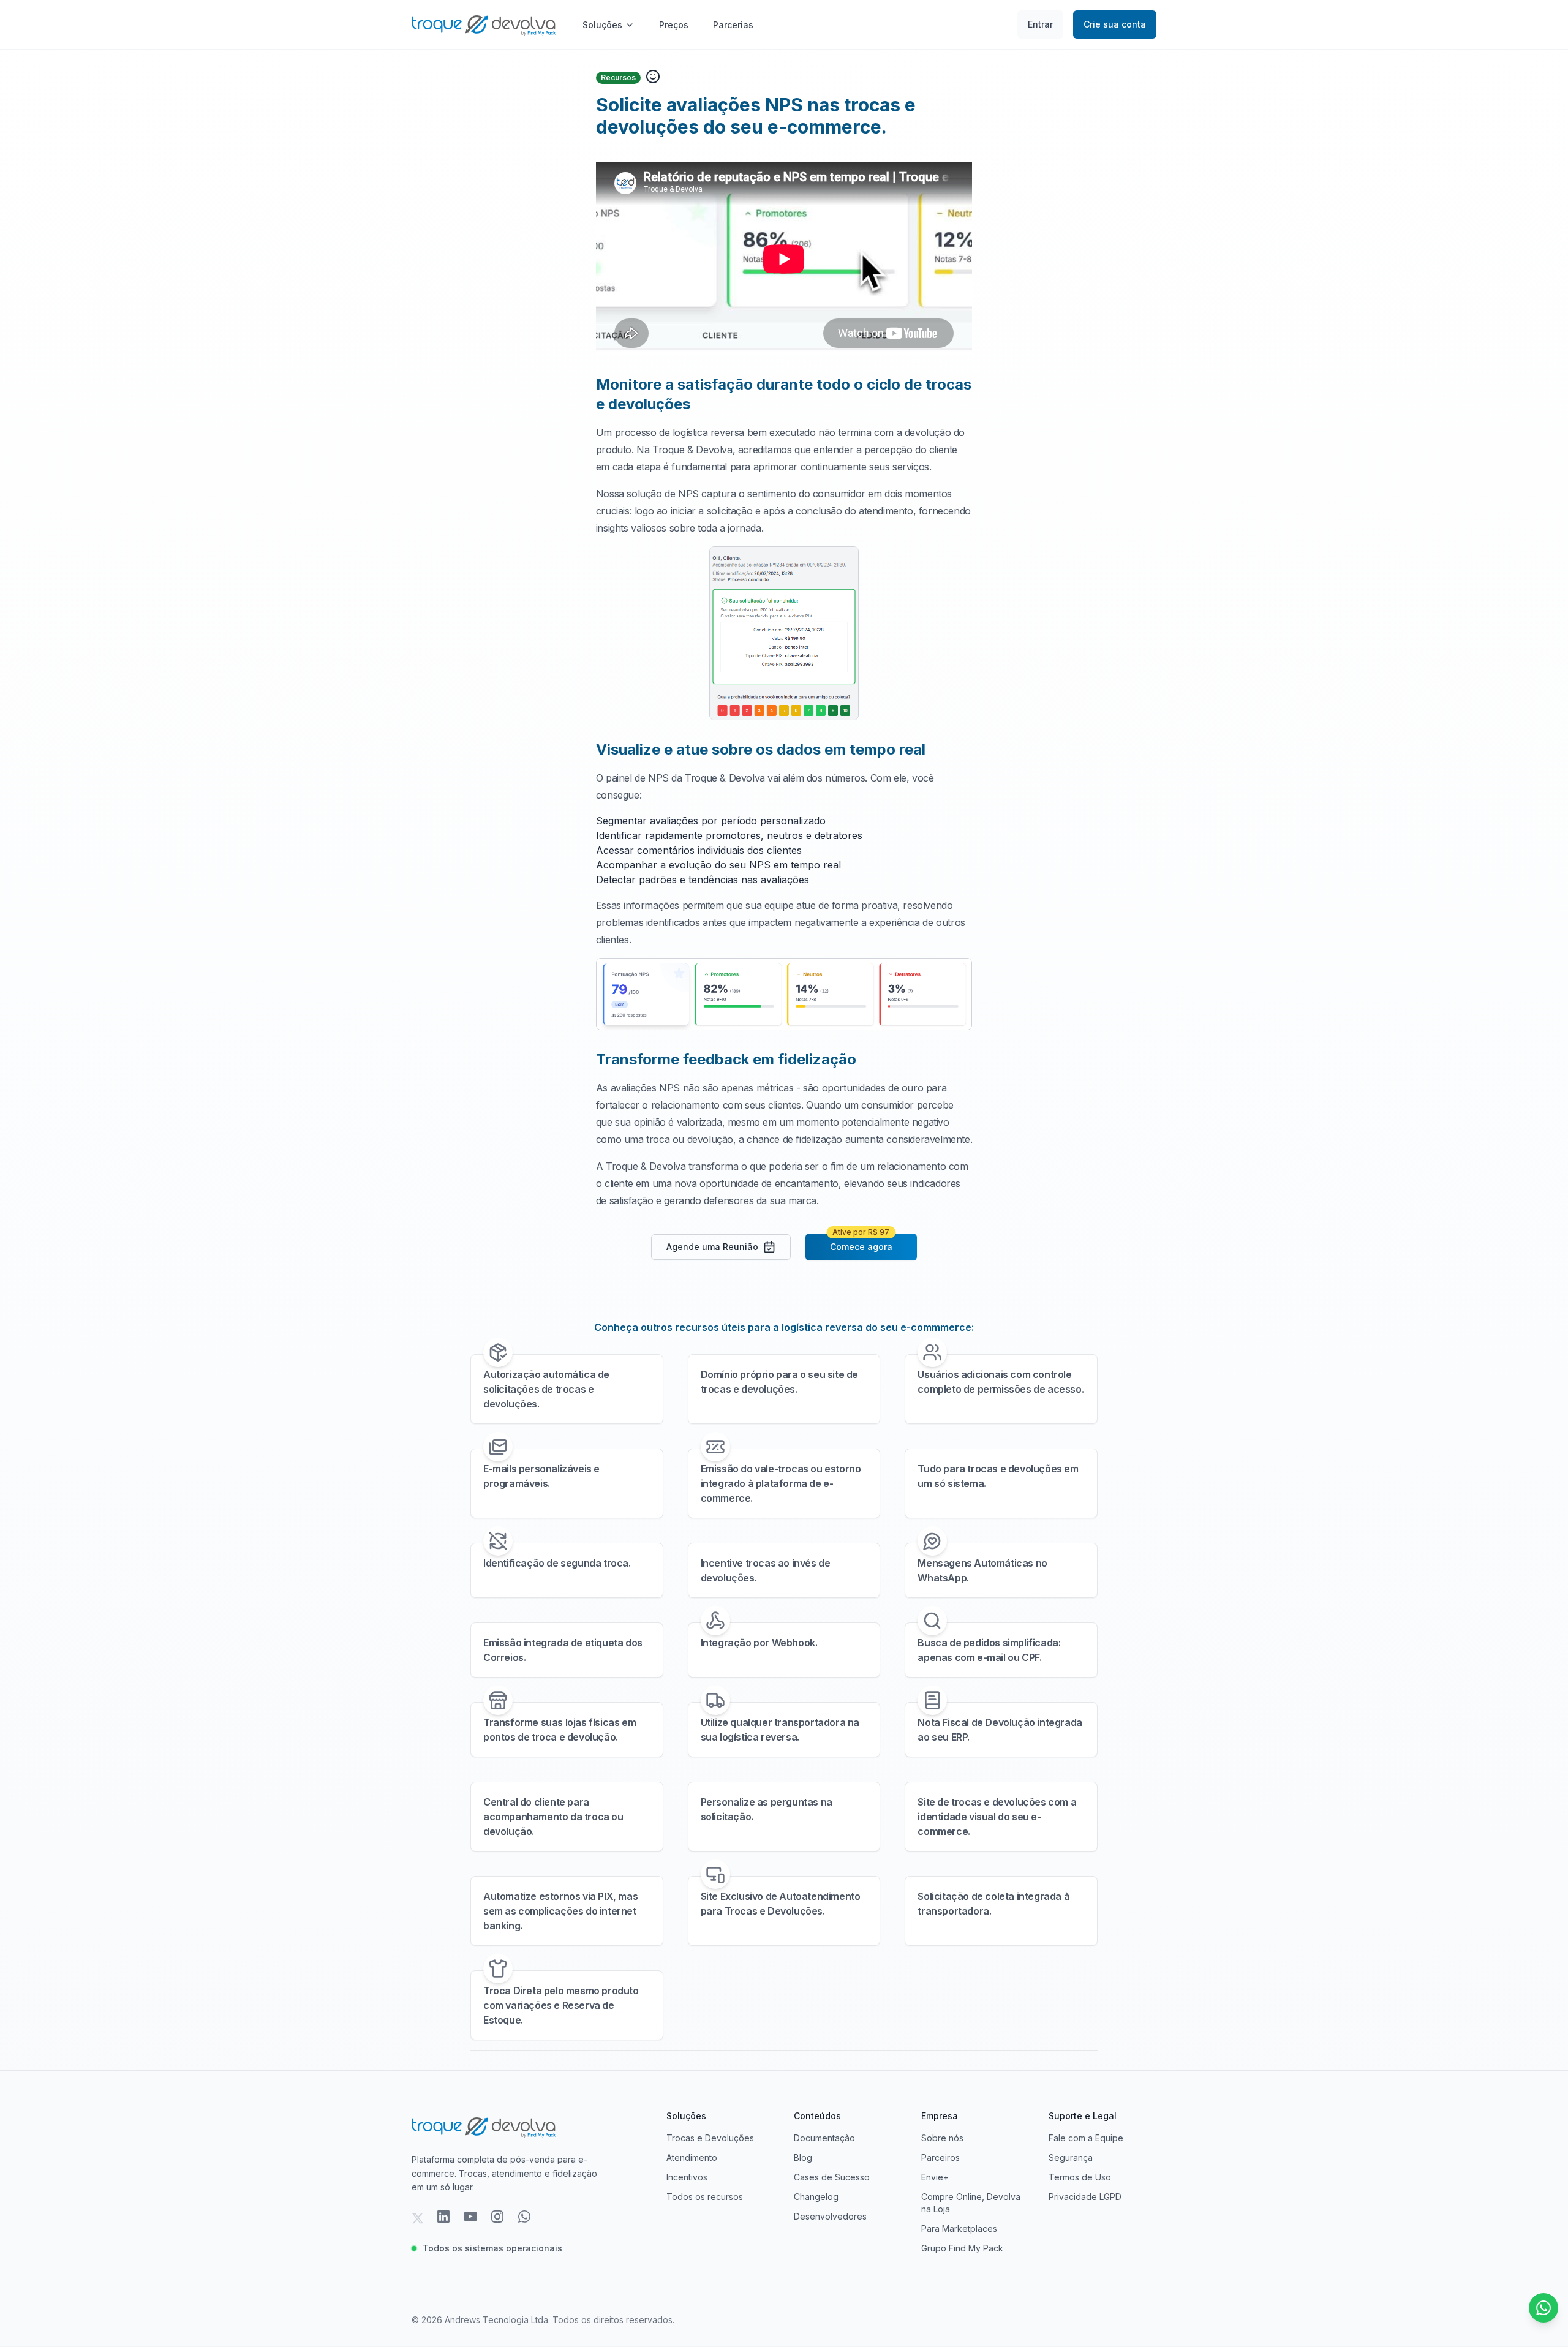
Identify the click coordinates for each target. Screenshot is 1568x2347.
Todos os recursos (705, 2197)
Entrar (1040, 24)
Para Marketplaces (959, 2228)
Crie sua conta (1115, 24)
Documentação (824, 2138)
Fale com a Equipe (1086, 2138)
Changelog (816, 2197)
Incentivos (687, 2177)
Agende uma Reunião (712, 1247)
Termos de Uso (1080, 2177)
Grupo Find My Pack (962, 2248)
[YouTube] (470, 2218)
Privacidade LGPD (1085, 2197)
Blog (803, 2157)
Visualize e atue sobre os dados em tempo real (761, 749)
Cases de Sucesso (832, 2177)
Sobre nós (942, 2138)
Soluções (602, 25)
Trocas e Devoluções (710, 2138)
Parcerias (733, 25)
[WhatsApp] (524, 2218)
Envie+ (935, 2177)
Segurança (1071, 2157)
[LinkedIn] (443, 2218)
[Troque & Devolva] (484, 24)
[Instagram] (497, 2218)
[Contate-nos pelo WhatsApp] (1543, 2308)
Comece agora (861, 1243)
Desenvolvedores (830, 2216)
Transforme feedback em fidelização (726, 1059)
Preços (674, 25)
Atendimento (692, 2157)
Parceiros (940, 2157)
